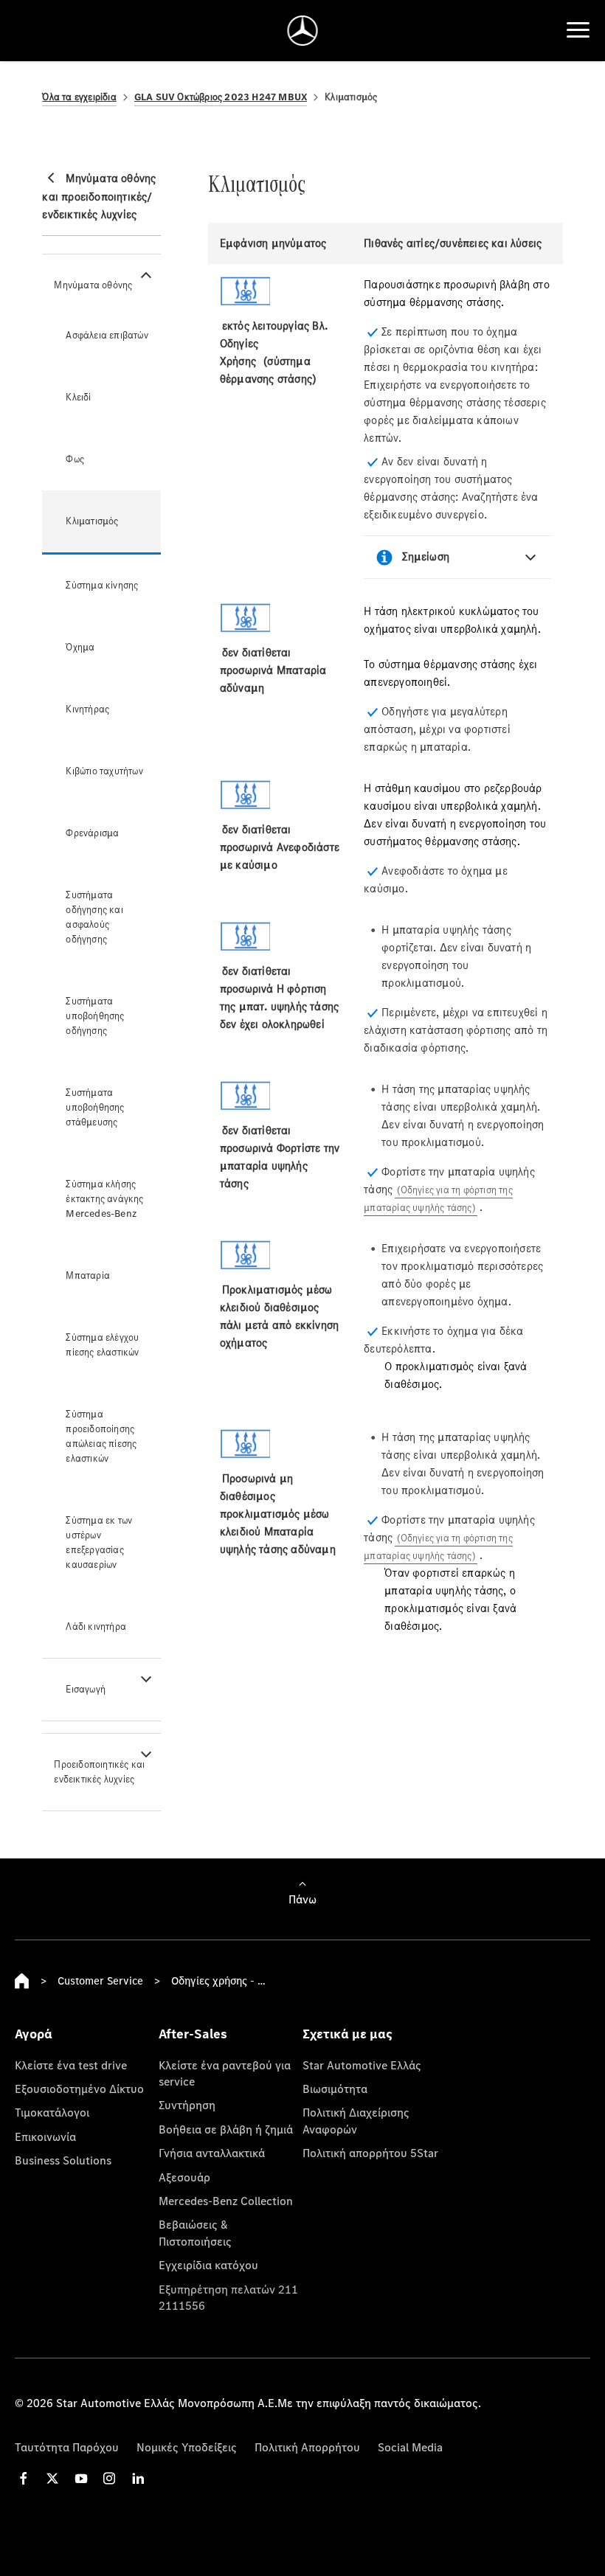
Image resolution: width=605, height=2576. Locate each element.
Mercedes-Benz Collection (226, 2201)
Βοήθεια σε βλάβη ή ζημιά (226, 2129)
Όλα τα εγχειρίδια (79, 97)
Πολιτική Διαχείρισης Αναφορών (356, 2120)
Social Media (410, 2447)
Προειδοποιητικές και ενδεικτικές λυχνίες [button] (99, 1772)
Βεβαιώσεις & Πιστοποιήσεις (195, 2232)
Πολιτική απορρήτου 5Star (370, 2153)
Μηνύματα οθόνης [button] (93, 285)
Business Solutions (63, 2160)
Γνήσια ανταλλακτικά (212, 2153)
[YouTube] (81, 2478)
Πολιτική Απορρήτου (307, 2447)
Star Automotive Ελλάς (362, 2065)
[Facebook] (24, 2478)
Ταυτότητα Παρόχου (67, 2447)
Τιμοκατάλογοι (52, 2112)
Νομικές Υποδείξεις (187, 2447)
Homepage (22, 1981)
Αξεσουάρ (184, 2177)
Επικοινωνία (45, 2136)
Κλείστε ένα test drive (71, 2065)
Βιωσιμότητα (335, 2089)
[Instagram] (109, 2478)
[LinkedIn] (138, 2478)
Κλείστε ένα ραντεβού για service (225, 2073)
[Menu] (578, 30)
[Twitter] (52, 2478)
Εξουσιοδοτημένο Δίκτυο (79, 2089)
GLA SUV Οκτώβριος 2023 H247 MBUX (221, 97)
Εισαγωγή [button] (86, 1689)
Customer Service (100, 1980)
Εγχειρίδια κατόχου (208, 2265)
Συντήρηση (187, 2105)
